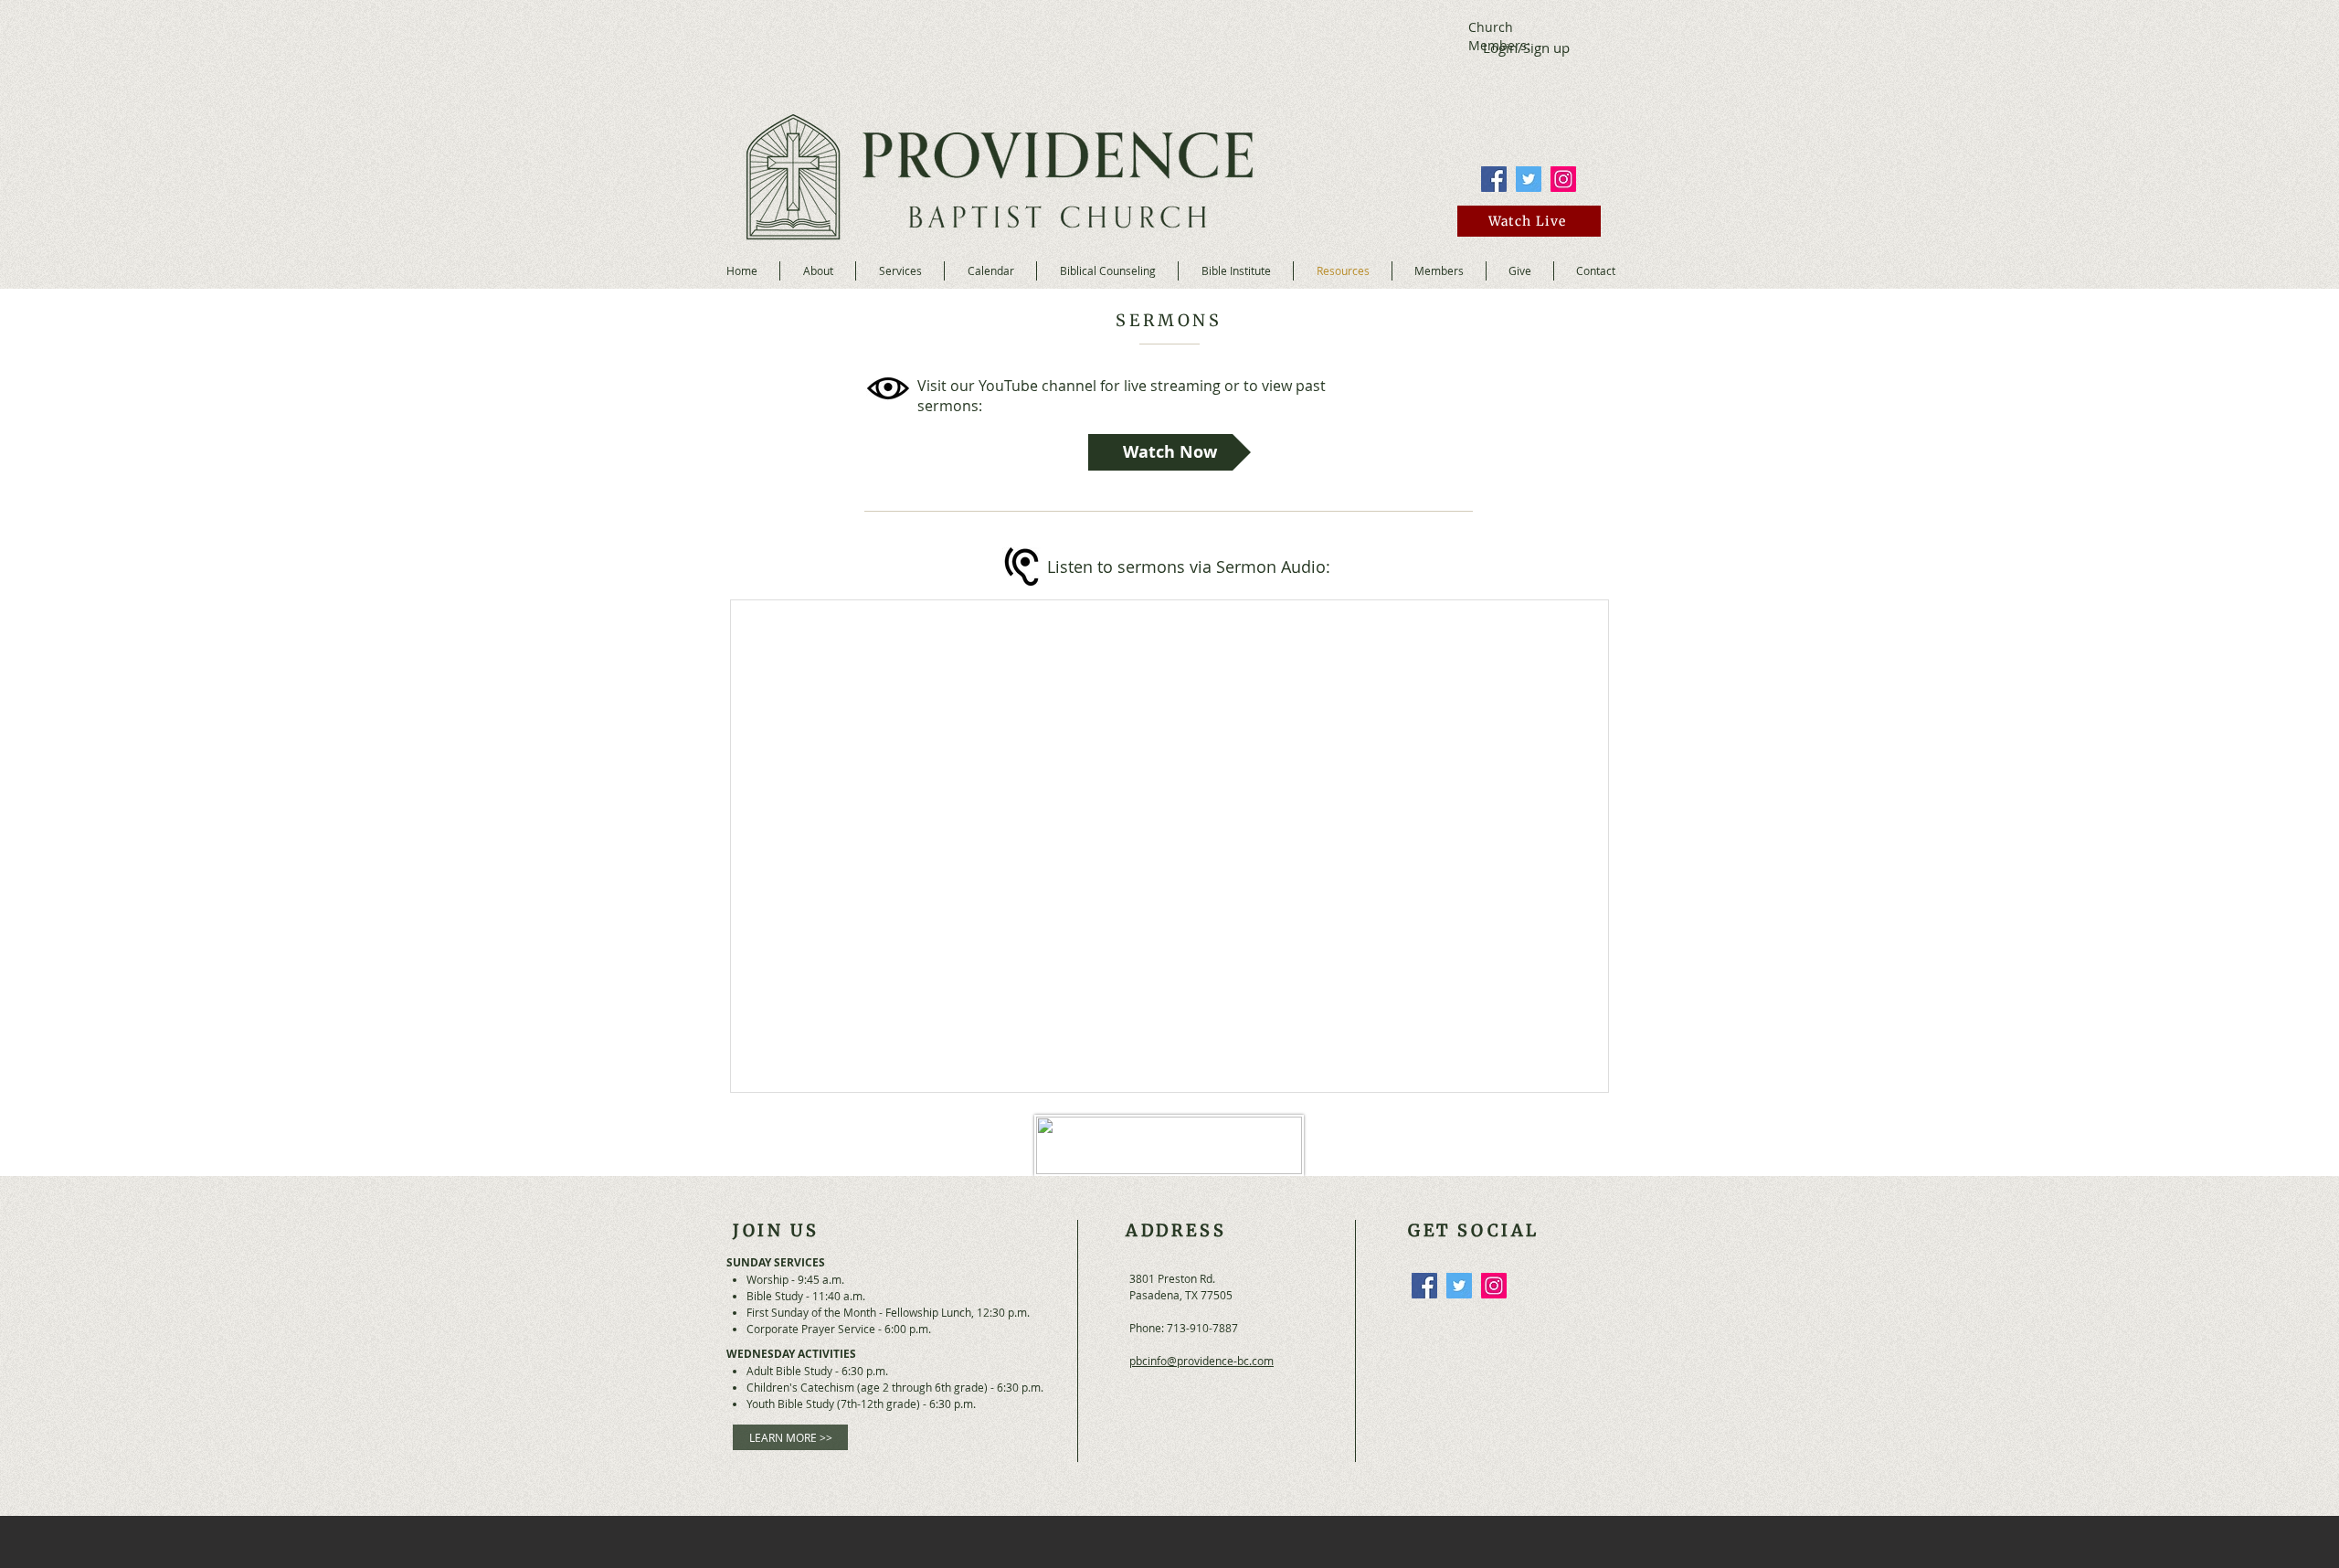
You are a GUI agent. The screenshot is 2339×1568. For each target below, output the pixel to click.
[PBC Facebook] (1494, 179)
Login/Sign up (1526, 48)
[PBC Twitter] (1529, 179)
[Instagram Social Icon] (1563, 179)
